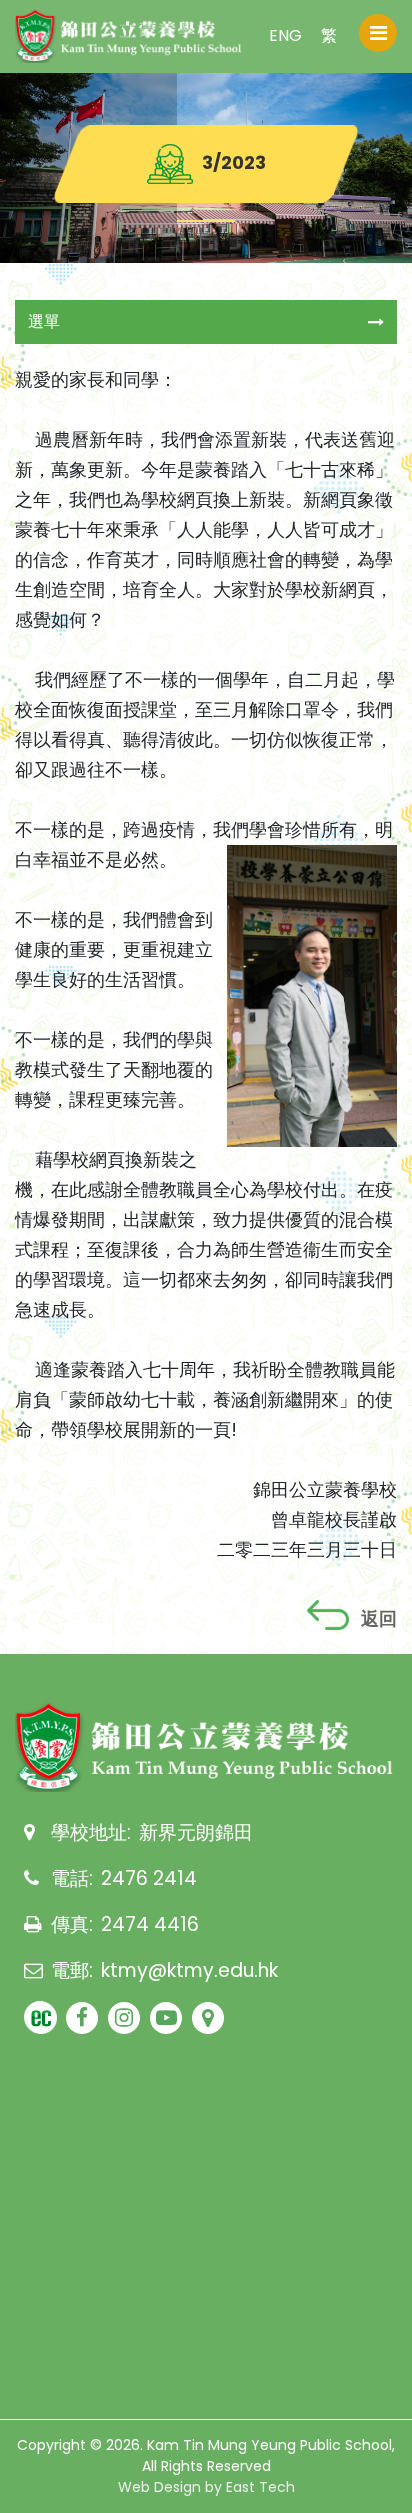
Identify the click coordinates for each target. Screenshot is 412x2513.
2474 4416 (150, 1924)
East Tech (260, 2487)
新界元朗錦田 (196, 1832)
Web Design (159, 2487)
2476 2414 (149, 1878)
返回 (379, 1619)
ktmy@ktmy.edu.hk (189, 1970)
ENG (285, 35)
